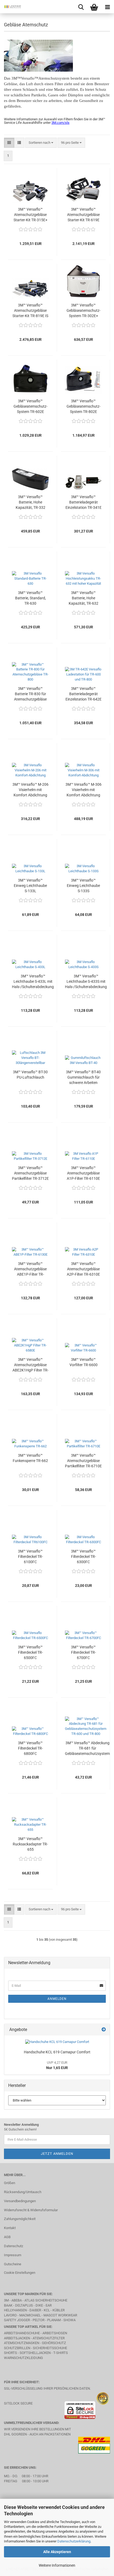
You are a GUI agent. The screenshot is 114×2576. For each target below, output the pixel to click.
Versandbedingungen (20, 2201)
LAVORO (11, 2315)
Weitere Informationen (57, 2565)
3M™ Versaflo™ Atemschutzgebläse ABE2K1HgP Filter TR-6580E (30, 1365)
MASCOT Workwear (60, 2315)
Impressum (13, 2255)
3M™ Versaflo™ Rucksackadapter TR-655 (30, 1844)
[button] (9, 143)
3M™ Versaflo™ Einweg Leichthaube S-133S (83, 886)
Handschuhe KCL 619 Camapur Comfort (57, 2052)
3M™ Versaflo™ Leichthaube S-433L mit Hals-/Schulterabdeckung (33, 981)
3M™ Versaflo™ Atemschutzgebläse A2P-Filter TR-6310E (83, 1269)
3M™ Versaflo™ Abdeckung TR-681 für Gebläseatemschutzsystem (87, 1748)
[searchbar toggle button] (81, 7)
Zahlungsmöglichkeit (20, 2219)
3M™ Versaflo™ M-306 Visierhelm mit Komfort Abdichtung (84, 790)
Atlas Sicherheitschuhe (46, 2300)
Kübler (59, 2310)
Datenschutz (14, 2246)
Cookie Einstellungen (20, 2273)
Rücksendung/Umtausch (23, 2192)
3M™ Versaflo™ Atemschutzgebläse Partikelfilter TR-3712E (30, 1173)
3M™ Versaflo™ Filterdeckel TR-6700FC (84, 1652)
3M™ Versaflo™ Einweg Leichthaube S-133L (30, 886)
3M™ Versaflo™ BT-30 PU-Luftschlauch (30, 1075)
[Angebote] (104, 2030)
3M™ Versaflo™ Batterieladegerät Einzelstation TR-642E (84, 694)
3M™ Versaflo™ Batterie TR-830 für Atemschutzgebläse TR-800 (30, 694)
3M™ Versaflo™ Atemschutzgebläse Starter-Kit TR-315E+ (30, 215)
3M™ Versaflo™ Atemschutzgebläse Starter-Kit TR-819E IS (30, 310)
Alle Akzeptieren (57, 2552)
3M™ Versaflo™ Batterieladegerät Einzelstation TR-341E (84, 502)
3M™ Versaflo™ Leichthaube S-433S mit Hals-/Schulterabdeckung (86, 981)
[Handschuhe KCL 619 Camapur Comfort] (57, 2042)
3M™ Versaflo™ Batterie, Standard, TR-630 (30, 598)
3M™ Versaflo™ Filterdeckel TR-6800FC (30, 1748)
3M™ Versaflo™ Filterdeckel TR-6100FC (30, 1557)
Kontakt (10, 2228)
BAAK (8, 2305)
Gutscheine (13, 2264)
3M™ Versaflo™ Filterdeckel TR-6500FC (30, 1652)
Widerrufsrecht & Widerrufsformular (31, 2210)
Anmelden (57, 1999)
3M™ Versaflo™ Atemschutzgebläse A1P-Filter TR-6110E (83, 1173)
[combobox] (41, 143)
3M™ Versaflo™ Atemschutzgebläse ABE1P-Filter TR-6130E (30, 1269)
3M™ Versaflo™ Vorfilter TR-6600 (84, 1362)
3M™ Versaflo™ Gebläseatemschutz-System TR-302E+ (84, 310)
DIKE (39, 2305)
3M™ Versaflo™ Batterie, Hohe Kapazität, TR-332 (30, 502)
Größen (10, 2183)
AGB (7, 2237)
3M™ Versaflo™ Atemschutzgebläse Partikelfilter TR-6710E (83, 1461)
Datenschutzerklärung (74, 2541)
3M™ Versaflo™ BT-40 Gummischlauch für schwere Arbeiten (83, 1077)
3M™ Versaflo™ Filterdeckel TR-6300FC (84, 1557)
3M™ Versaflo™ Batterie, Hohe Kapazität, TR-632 (84, 598)
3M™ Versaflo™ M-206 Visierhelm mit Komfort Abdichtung (30, 790)
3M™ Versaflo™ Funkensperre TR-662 (30, 1458)
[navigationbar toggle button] (107, 7)
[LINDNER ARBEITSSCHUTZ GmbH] (11, 7)
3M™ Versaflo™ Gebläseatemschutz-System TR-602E (30, 406)
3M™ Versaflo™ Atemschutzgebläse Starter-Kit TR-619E (83, 215)
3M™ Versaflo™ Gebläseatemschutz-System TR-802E (84, 406)
